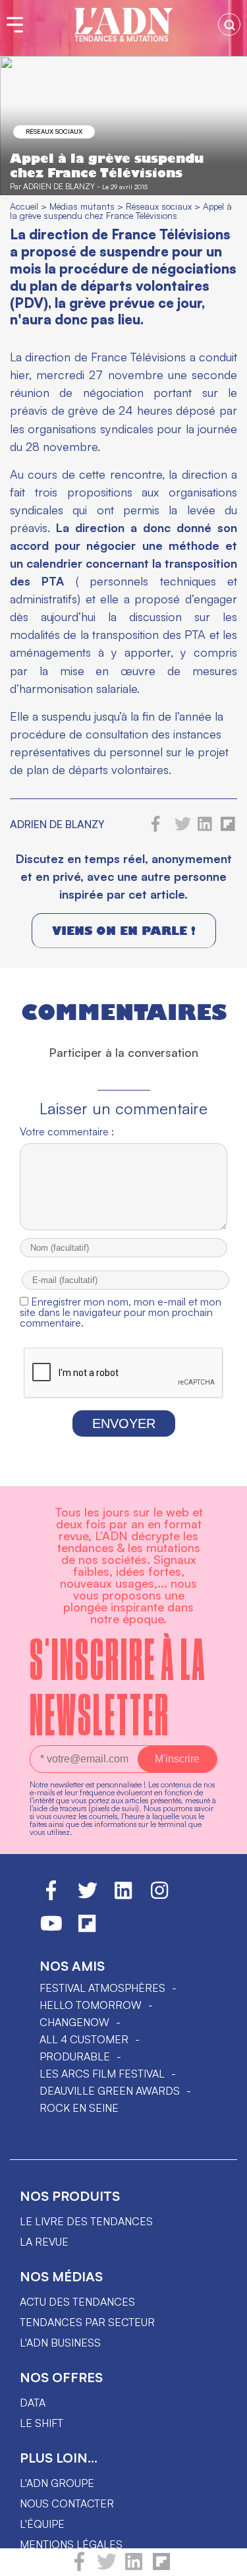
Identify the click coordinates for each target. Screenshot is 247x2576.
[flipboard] (161, 2567)
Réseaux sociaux (54, 131)
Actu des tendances (77, 2302)
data (33, 2403)
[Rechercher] (229, 24)
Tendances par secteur (87, 2322)
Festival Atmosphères (102, 1988)
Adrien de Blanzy (59, 186)
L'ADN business (60, 2343)
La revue (44, 2242)
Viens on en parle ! (124, 931)
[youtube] (51, 1929)
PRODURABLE (75, 2056)
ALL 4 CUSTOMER (84, 2039)
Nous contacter (67, 2503)
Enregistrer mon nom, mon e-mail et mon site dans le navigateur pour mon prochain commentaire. (121, 1312)
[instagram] (159, 1896)
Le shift (41, 2423)
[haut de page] (224, 2560)
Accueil (24, 206)
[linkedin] (134, 2567)
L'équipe (42, 2524)
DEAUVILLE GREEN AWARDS (110, 2091)
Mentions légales (71, 2544)
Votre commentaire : (67, 1131)
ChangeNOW (74, 2022)
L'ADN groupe (57, 2483)
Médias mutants (82, 206)
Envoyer (124, 1423)
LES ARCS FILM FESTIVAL (102, 2074)
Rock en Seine (79, 2108)
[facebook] (79, 2567)
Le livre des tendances (86, 2221)
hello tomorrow (91, 2005)
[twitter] (107, 2567)
